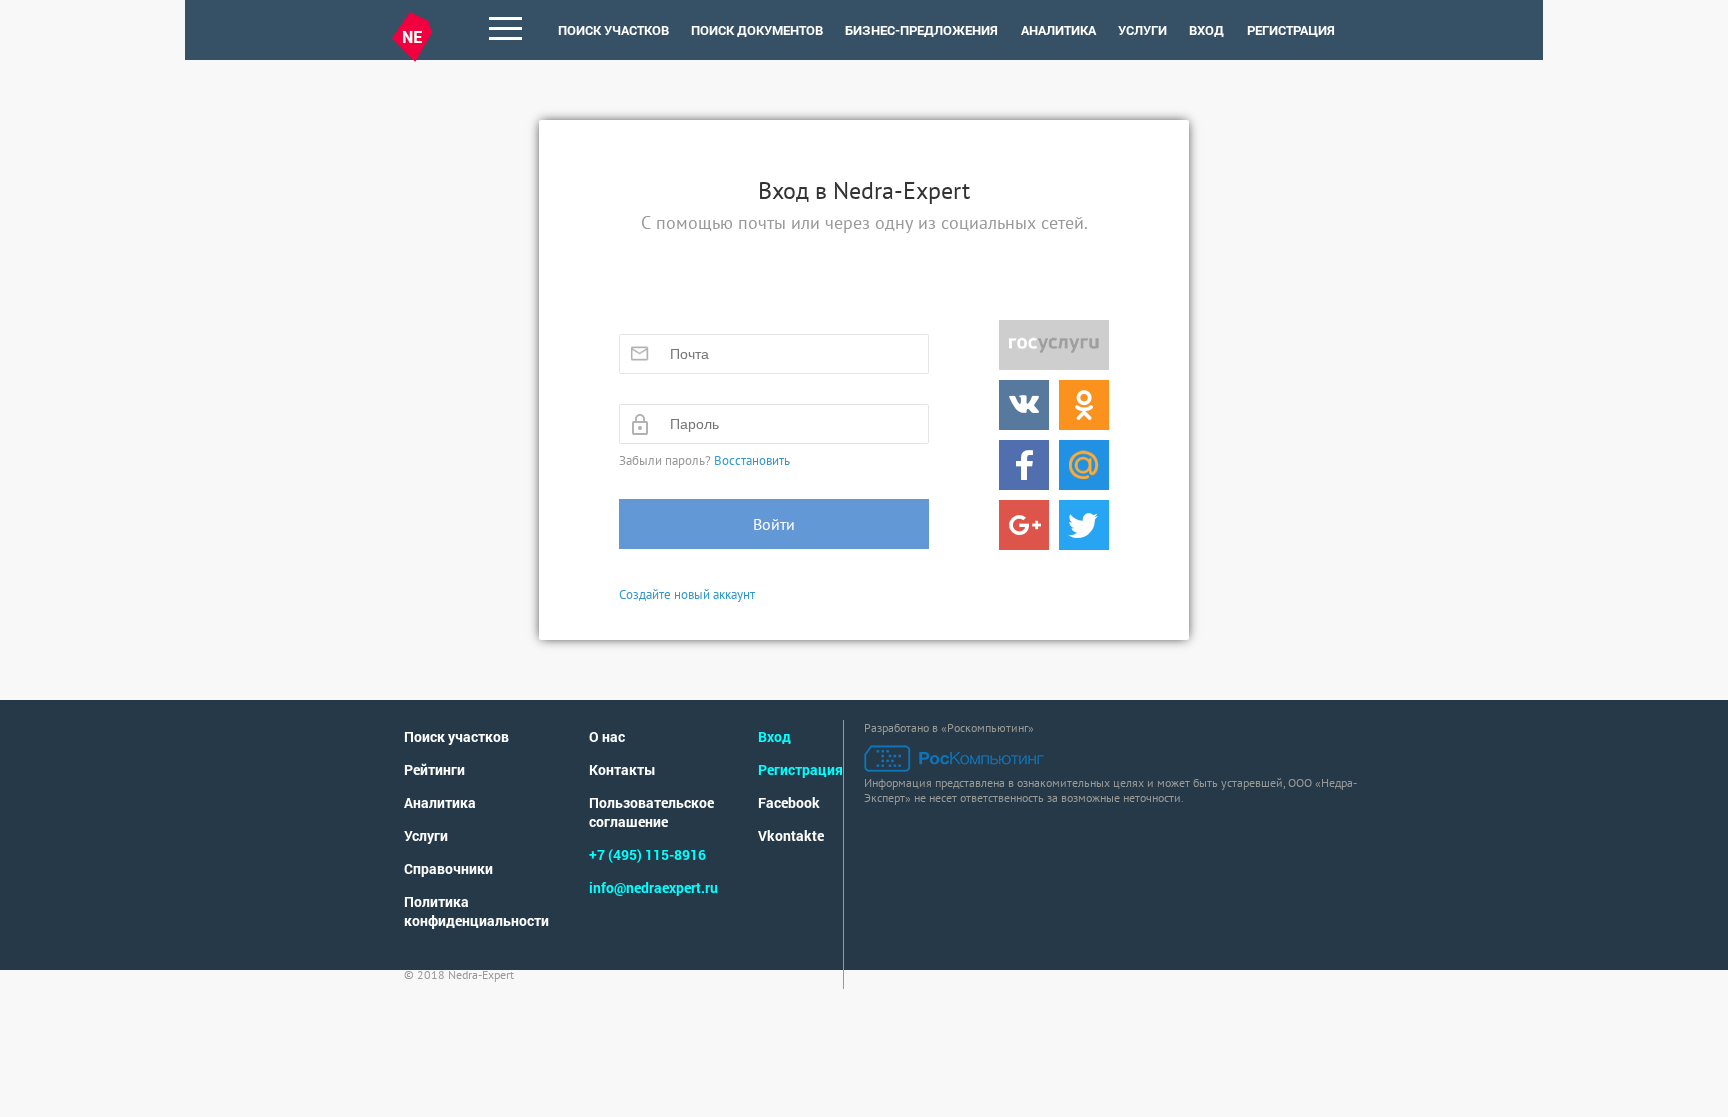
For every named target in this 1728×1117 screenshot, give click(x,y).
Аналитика (440, 802)
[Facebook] (1024, 465)
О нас (607, 736)
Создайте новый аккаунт (687, 594)
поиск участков (613, 30)
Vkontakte (791, 835)
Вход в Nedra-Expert (864, 190)
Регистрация (1291, 30)
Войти (774, 524)
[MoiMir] (1084, 465)
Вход (1206, 30)
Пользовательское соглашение (651, 812)
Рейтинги (434, 769)
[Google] (1024, 525)
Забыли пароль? (704, 460)
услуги (1142, 30)
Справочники (448, 868)
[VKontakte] (1024, 405)
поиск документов (757, 30)
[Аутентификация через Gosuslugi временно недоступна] (1054, 345)
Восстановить (752, 460)
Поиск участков (456, 736)
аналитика (1058, 30)
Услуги (426, 835)
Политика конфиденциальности (476, 911)
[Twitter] (1084, 525)
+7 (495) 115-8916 (647, 854)
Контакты (622, 769)
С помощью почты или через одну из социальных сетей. (864, 222)
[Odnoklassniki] (1084, 405)
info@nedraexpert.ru (653, 887)
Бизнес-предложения (921, 30)
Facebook (789, 802)
